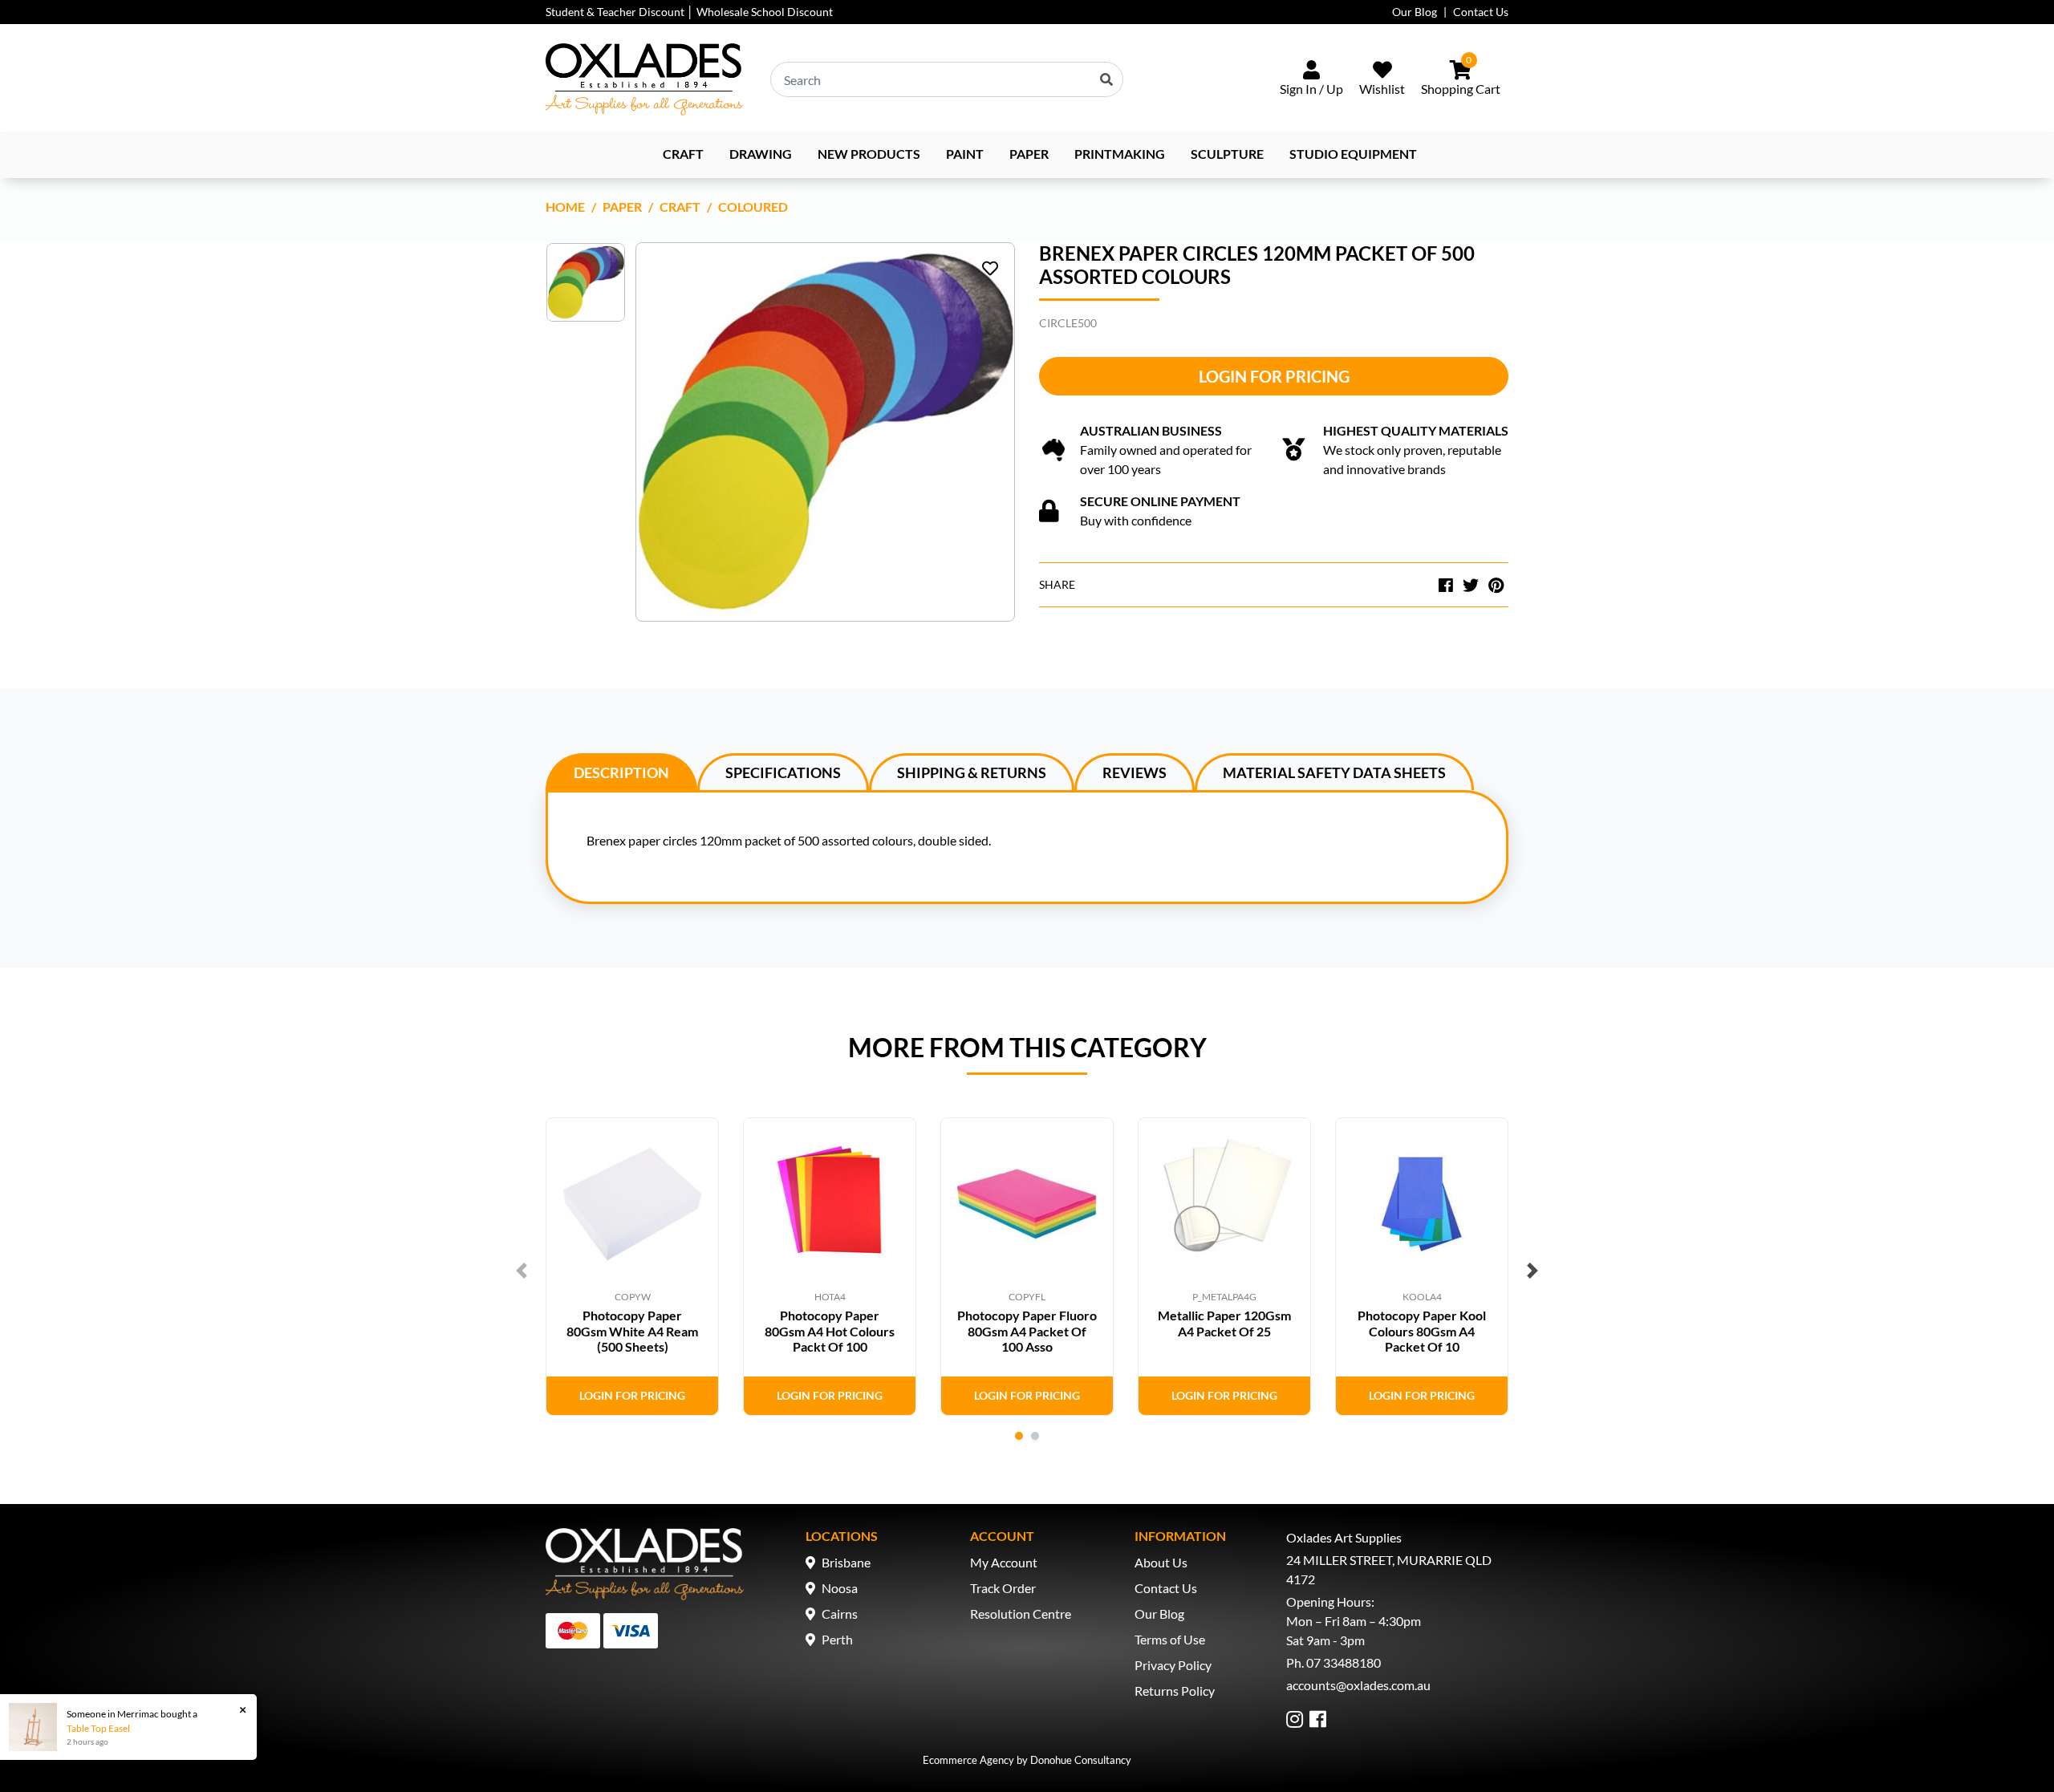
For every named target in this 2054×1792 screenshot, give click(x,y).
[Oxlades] (644, 79)
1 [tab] (1019, 1436)
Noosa (840, 1588)
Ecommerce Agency (968, 1760)
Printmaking (1120, 154)
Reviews (1135, 772)
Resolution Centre (1021, 1614)
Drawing (761, 154)
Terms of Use (1170, 1639)
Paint (965, 154)
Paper (1029, 154)
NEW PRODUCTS (869, 154)
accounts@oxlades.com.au (1358, 1685)
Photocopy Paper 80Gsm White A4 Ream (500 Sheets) (632, 1330)
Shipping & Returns (972, 772)
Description (621, 772)
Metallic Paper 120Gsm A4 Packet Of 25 (1224, 1323)
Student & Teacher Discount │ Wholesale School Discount (689, 12)
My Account (1004, 1562)
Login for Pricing (1274, 376)
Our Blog (1415, 12)
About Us (1161, 1562)
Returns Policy (1175, 1691)
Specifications (783, 772)
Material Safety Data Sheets (1334, 772)
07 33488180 (1344, 1662)
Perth (837, 1639)
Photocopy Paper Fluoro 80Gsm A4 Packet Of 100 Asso (1027, 1330)
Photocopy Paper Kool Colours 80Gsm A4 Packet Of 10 (1422, 1330)
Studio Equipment (1353, 154)
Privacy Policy (1173, 1665)
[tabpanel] (632, 1267)
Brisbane (846, 1562)
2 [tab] (1035, 1436)
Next (1532, 1271)
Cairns (840, 1614)
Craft (683, 154)
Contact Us (1481, 12)
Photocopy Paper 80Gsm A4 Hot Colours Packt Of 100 (830, 1330)
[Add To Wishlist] (990, 268)
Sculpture (1227, 154)
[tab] (621, 772)
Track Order (1003, 1588)
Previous (522, 1271)
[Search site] (1106, 79)
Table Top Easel (98, 1728)
